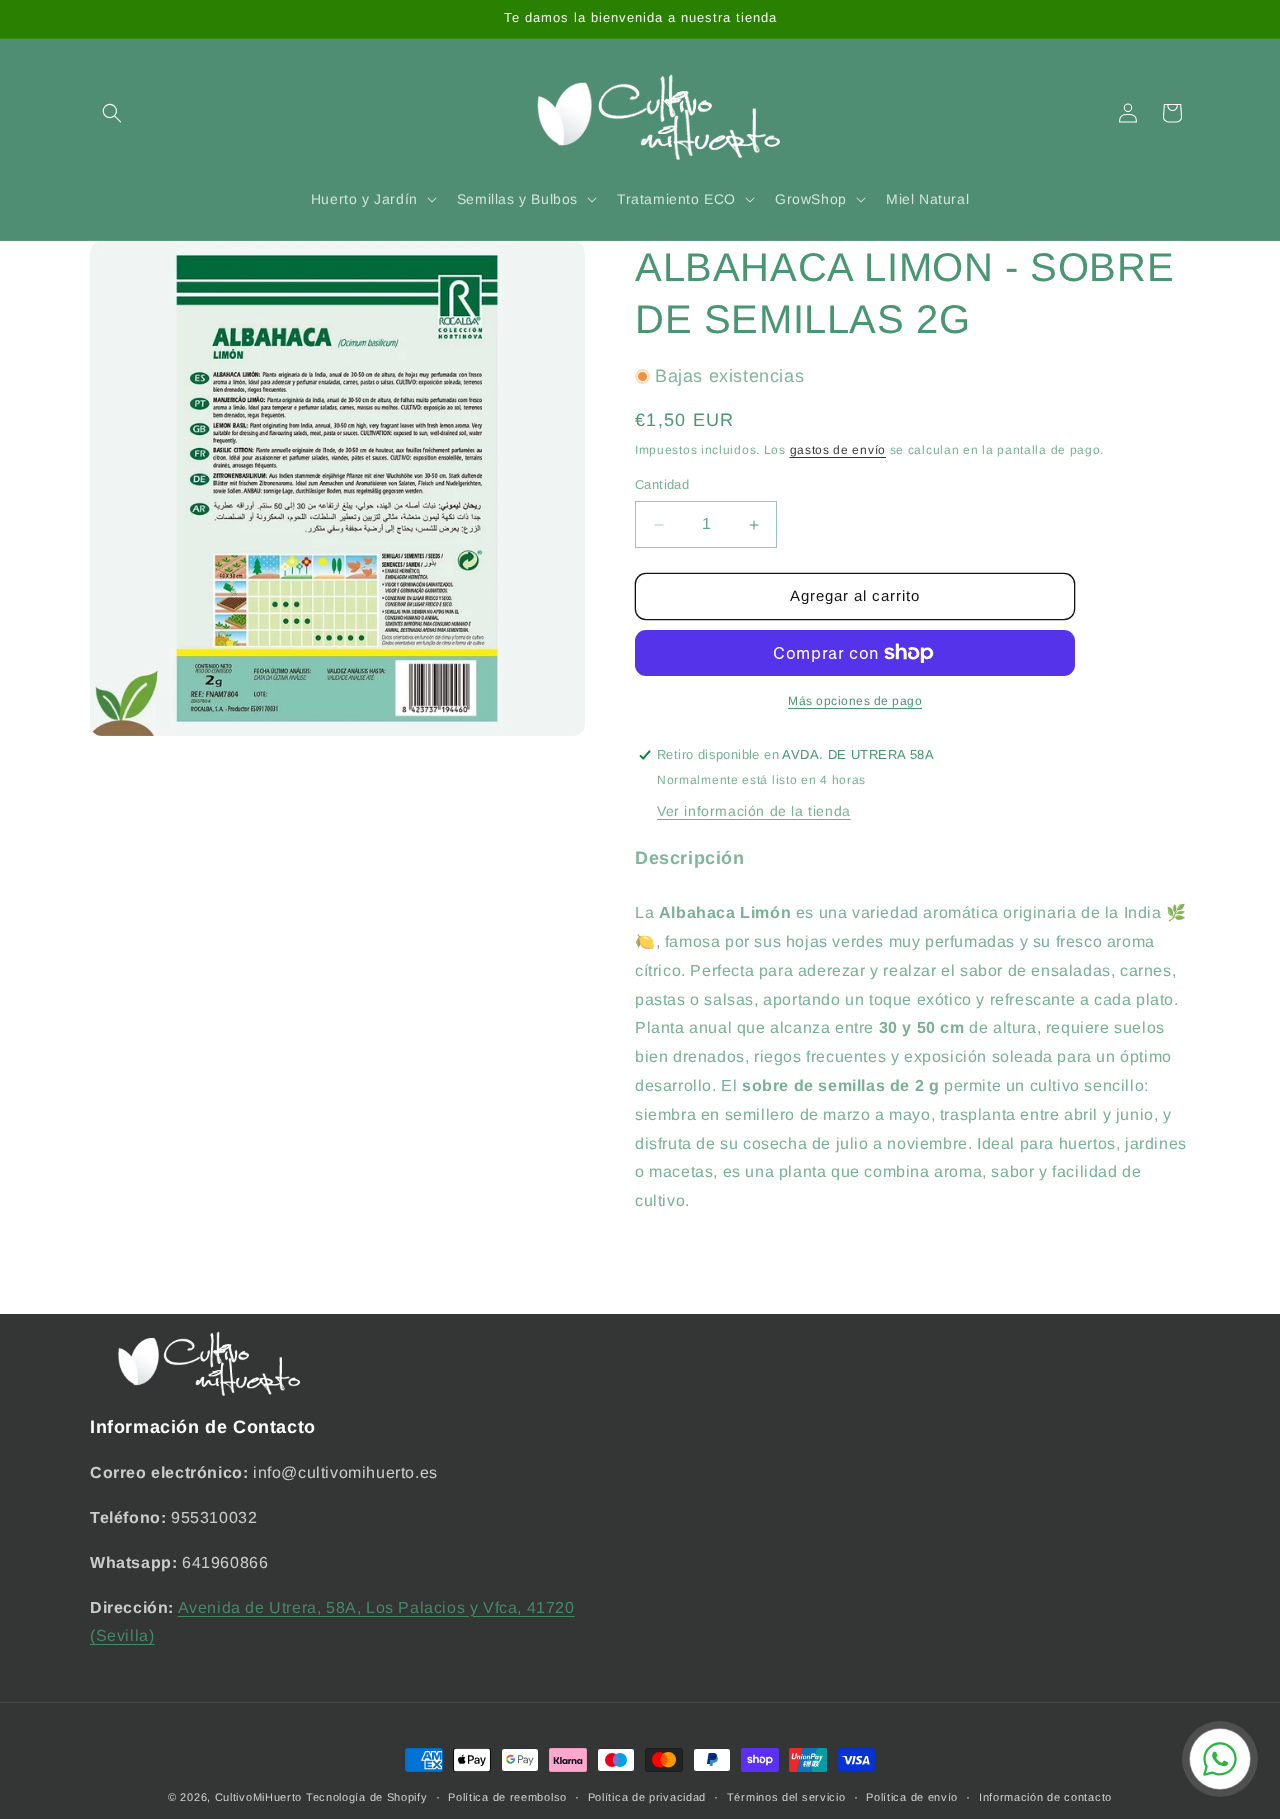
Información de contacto (1045, 1796)
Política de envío (912, 1796)
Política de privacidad (647, 1796)
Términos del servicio (786, 1796)
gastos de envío (838, 451)
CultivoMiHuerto (259, 1797)
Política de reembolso (507, 1796)
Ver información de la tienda (754, 811)
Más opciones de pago (855, 701)
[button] (112, 113)
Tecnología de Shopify (367, 1797)
